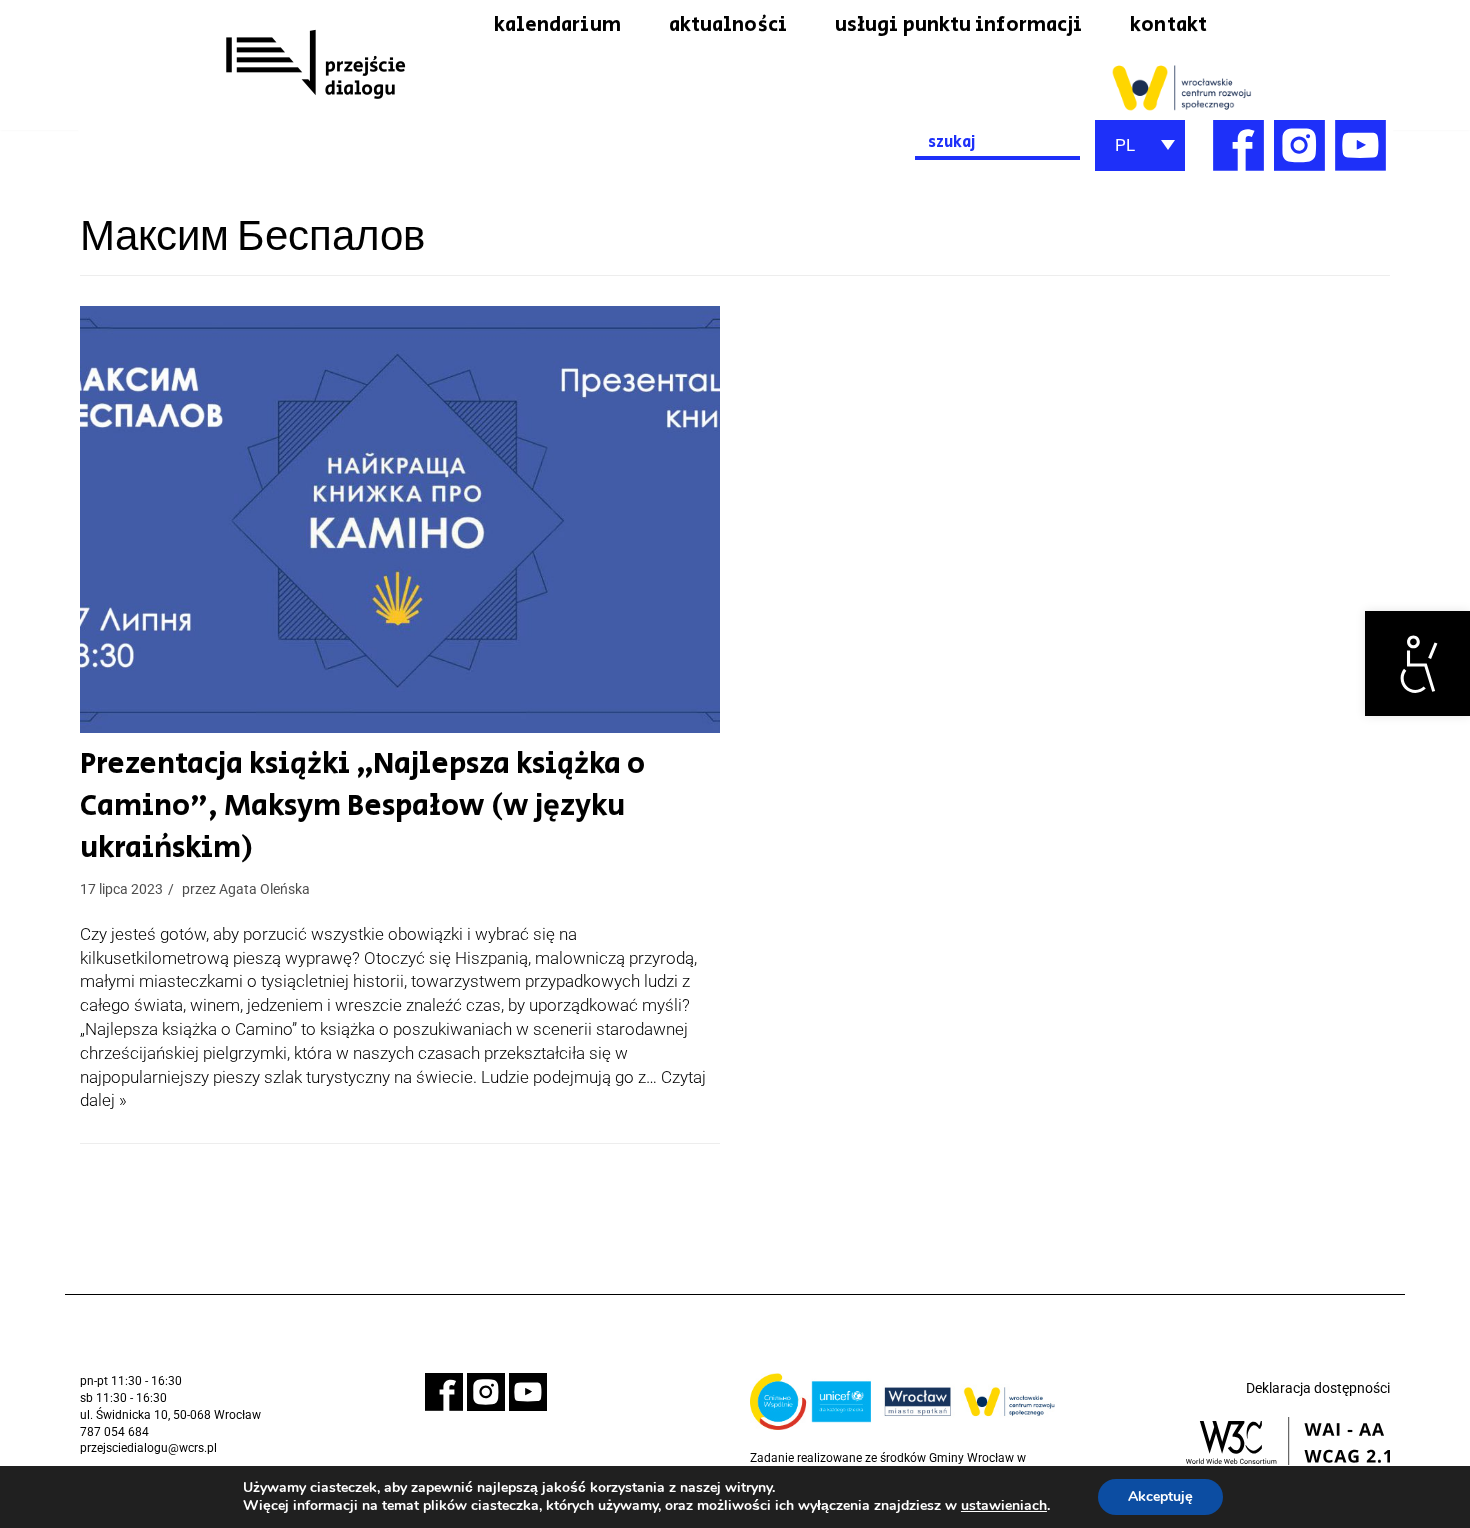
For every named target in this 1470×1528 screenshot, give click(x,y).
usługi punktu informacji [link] (958, 25)
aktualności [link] (728, 25)
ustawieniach (1004, 1506)
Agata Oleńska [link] (264, 889)
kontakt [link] (1168, 25)
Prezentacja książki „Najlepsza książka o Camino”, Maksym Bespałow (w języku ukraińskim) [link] (362, 806)
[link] (1417, 663)
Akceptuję (1160, 1496)
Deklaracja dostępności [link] (1318, 1388)
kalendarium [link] (557, 25)
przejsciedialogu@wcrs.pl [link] (148, 1448)
